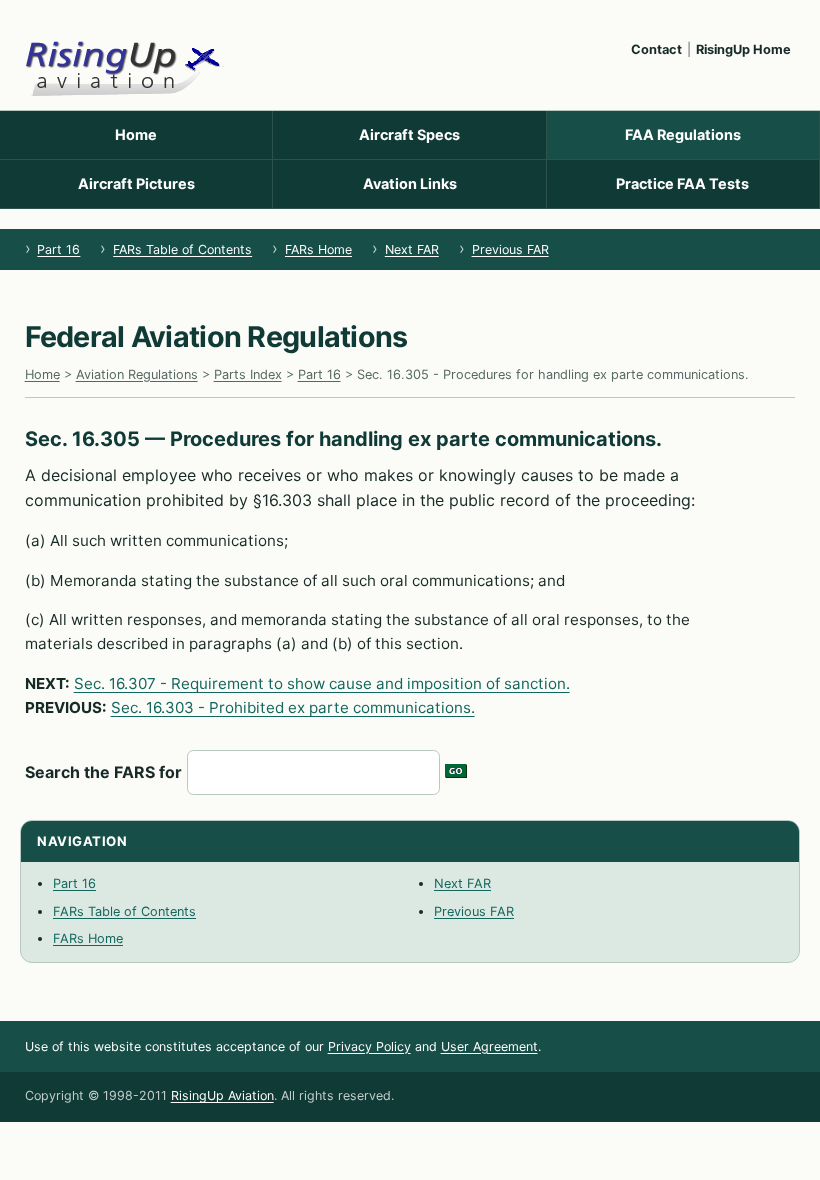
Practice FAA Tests (682, 183)
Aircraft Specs (409, 134)
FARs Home (318, 249)
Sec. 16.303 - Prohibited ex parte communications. (293, 707)
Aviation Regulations (137, 374)
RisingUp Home (743, 49)
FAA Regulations (683, 134)
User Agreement (489, 1046)
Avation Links (410, 183)
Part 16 (58, 249)
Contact (656, 49)
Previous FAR (510, 249)
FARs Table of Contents (182, 249)
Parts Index (248, 374)
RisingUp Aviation (222, 1095)
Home (136, 134)
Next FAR (412, 249)
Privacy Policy (369, 1046)
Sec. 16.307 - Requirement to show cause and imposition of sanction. (322, 683)
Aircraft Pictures (136, 183)
